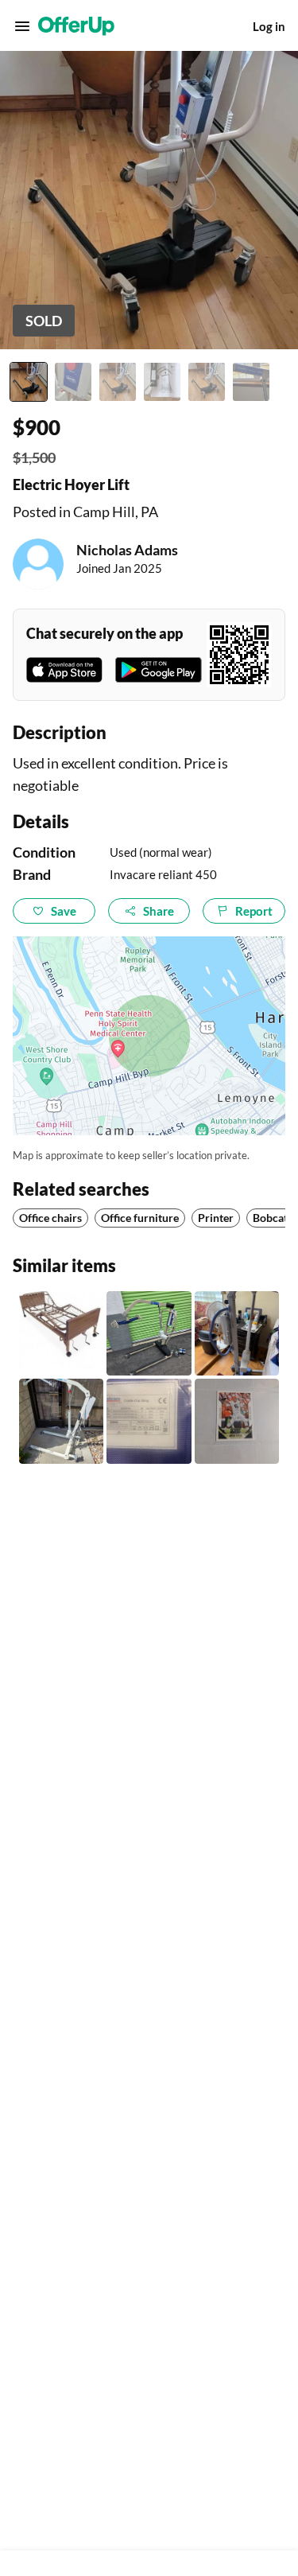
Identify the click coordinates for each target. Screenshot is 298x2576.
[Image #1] (29, 382)
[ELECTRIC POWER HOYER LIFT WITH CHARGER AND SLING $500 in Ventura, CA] (61, 1421)
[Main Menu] (22, 26)
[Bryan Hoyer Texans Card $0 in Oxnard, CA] (237, 1421)
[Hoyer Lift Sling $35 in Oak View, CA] (149, 1421)
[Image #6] (251, 382)
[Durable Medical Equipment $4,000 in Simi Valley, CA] (61, 1333)
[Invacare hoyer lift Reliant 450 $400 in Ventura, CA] (149, 1333)
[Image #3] (118, 382)
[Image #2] (73, 382)
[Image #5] (207, 382)
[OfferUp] (76, 26)
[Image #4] (162, 382)
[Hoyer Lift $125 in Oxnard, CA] (237, 1333)
